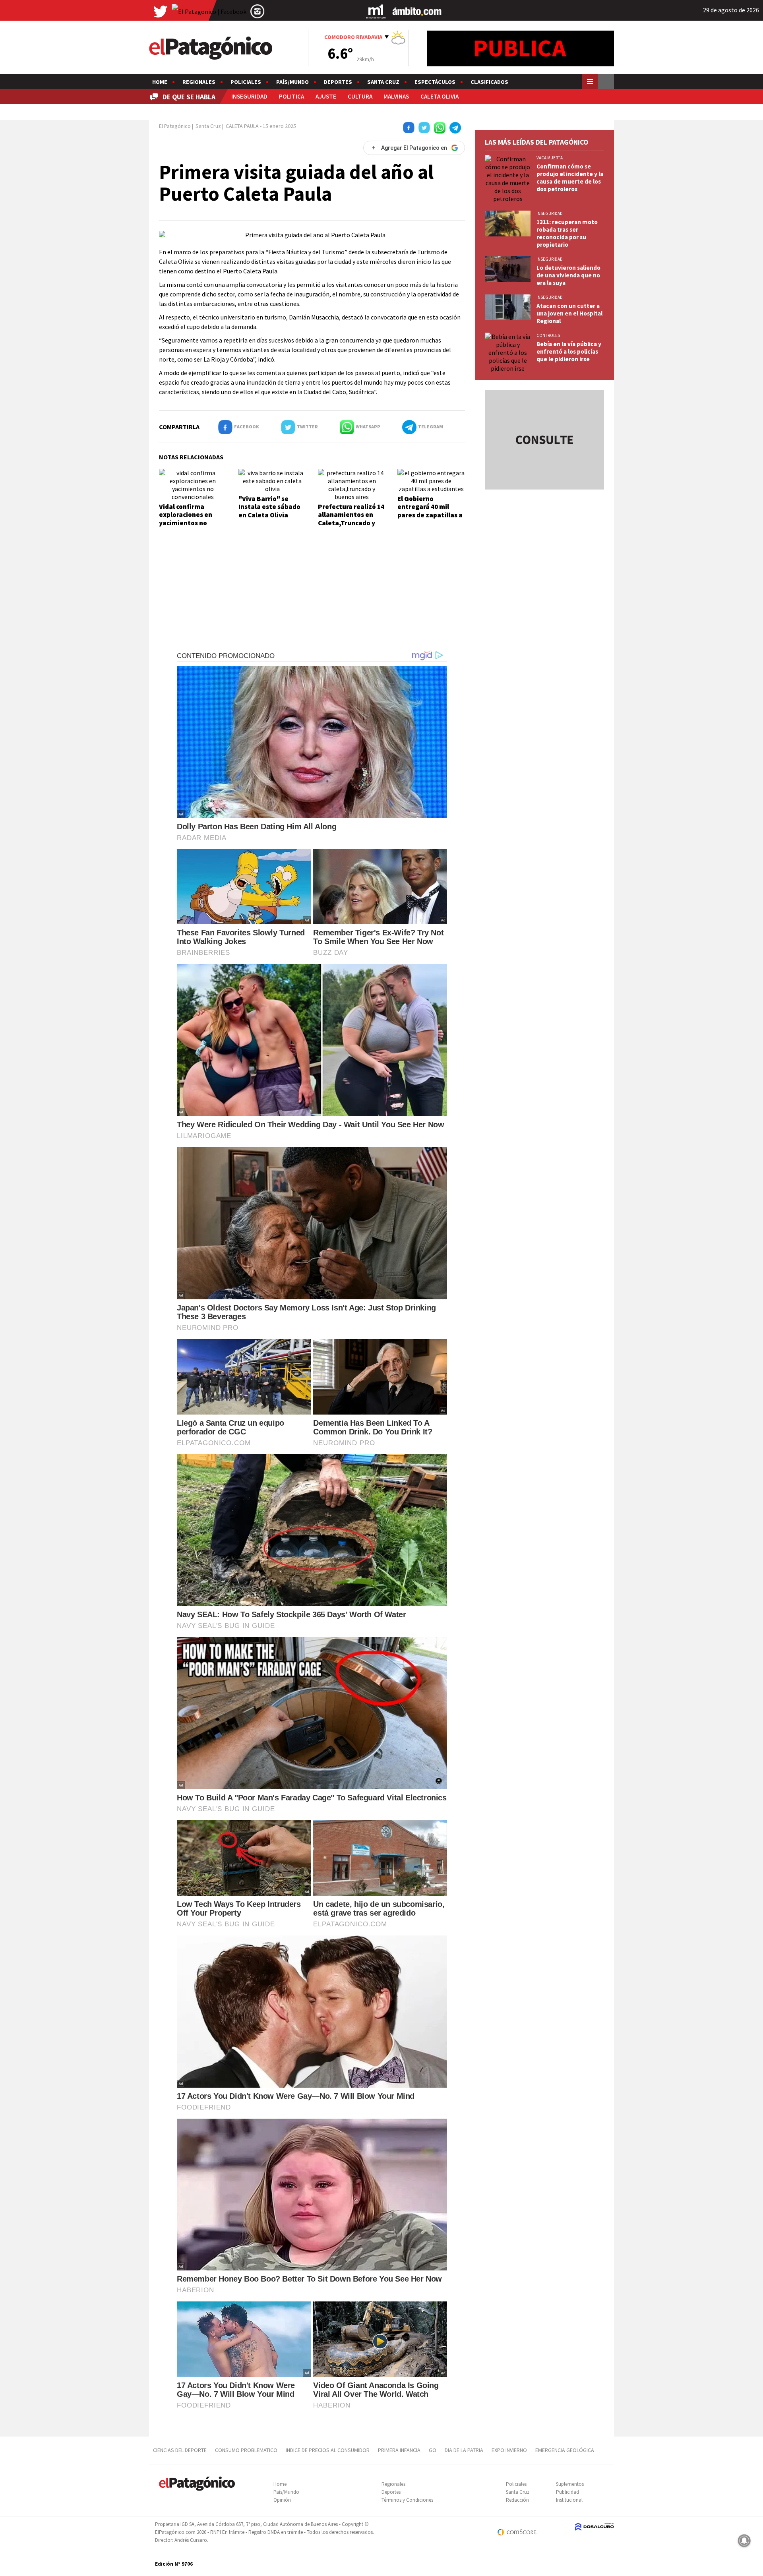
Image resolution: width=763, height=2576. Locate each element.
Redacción (517, 2500)
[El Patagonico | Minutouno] (376, 11)
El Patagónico (175, 126)
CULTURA (360, 96)
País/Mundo (292, 82)
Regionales (199, 82)
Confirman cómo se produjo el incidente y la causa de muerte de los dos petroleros (570, 178)
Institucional (569, 2500)
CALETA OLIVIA (440, 96)
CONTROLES (548, 335)
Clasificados (489, 82)
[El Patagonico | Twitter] (161, 11)
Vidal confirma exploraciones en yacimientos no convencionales (186, 519)
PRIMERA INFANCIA (399, 2450)
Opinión (282, 2500)
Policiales (246, 82)
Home (160, 82)
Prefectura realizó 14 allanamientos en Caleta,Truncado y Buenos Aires (351, 519)
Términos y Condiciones (407, 2500)
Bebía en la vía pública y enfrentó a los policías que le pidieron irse (569, 351)
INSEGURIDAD (249, 96)
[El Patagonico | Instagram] (258, 11)
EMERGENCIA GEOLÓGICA (565, 2450)
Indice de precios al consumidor (328, 2450)
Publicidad (567, 2492)
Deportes (338, 82)
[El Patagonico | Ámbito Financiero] (417, 11)
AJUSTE (326, 96)
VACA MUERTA (550, 158)
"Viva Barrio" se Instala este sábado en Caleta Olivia (269, 507)
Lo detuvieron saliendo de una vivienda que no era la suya (568, 275)
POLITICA (291, 96)
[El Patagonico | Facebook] (209, 11)
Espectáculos (435, 82)
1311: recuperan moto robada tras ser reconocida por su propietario (567, 233)
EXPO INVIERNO (509, 2450)
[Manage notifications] (744, 2541)
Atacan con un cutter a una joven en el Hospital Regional (569, 313)
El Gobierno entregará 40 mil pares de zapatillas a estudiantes (430, 511)
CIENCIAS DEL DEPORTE (180, 2450)
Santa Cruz (383, 82)
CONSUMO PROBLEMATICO (246, 2450)
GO (433, 2450)
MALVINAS (396, 96)
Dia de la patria (464, 2450)
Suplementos (570, 2484)
